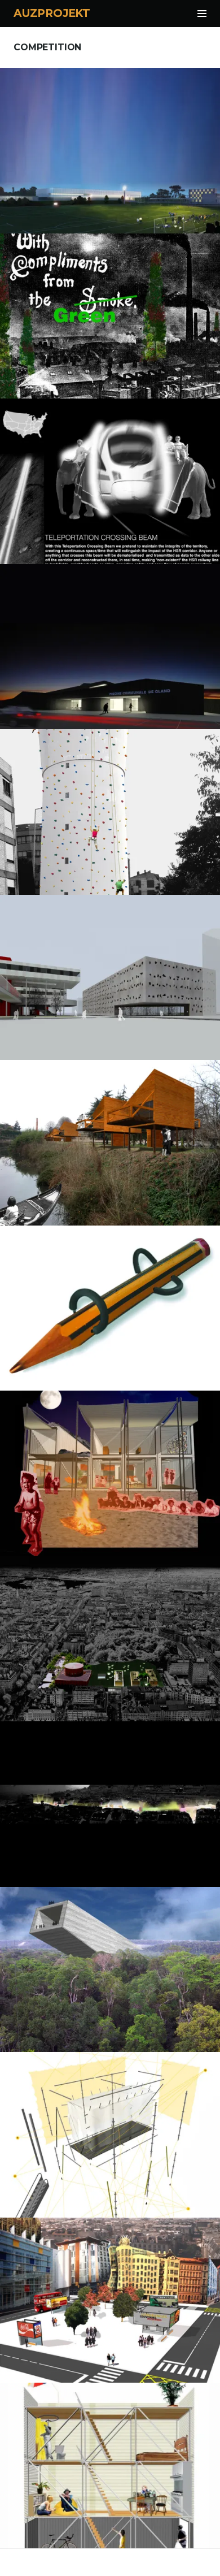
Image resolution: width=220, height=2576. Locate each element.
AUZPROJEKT (52, 13)
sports (135, 619)
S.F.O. (110, 1469)
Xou (110, 2130)
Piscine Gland (110, 642)
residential (134, 2273)
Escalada (110, 807)
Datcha (110, 1138)
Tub (110, 2461)
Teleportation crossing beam (110, 477)
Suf (110, 2295)
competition (110, 117)
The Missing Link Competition (110, 311)
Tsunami (110, 1964)
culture (134, 943)
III (110, 1303)
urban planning (134, 289)
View (117, 186)
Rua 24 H (110, 1799)
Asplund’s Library (110, 1634)
